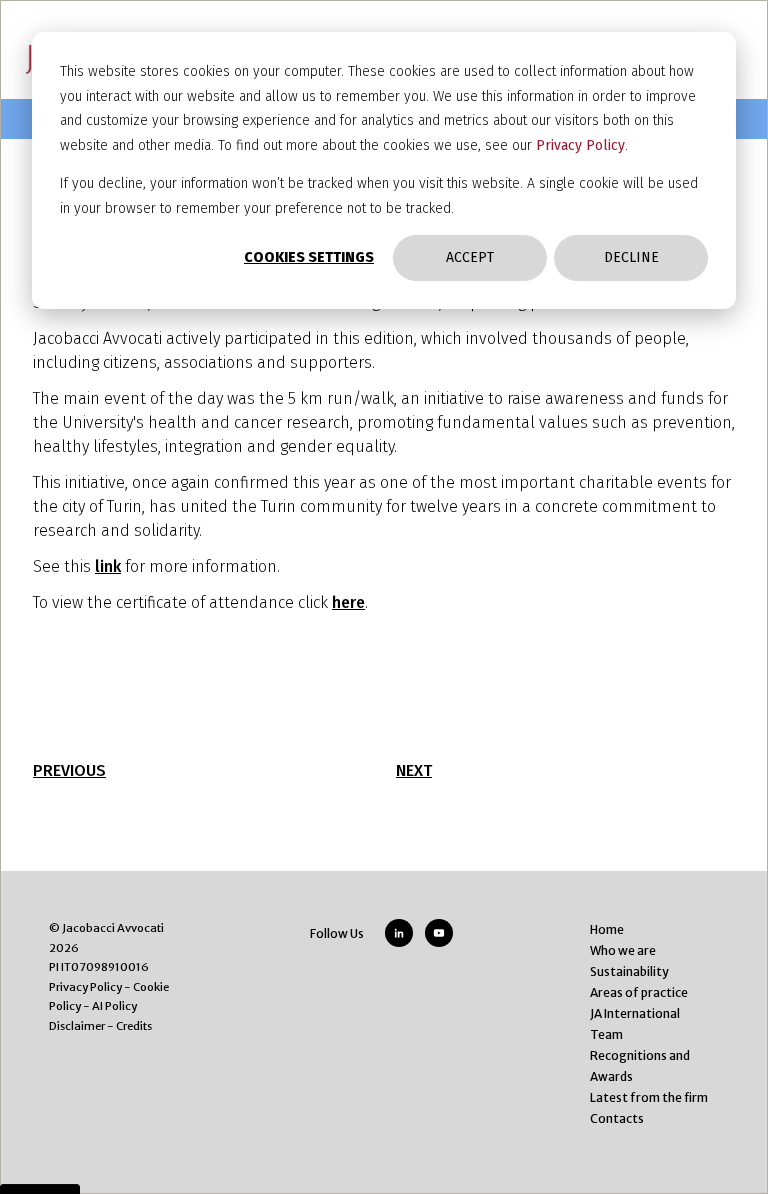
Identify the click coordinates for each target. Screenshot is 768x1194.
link (108, 566)
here (348, 602)
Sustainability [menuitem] (629, 971)
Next (414, 770)
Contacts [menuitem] (617, 1118)
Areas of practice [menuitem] (639, 992)
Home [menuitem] (607, 929)
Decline (631, 257)
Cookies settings (309, 257)
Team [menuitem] (606, 1034)
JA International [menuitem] (635, 1013)
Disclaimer (77, 1026)
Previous (69, 770)
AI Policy (114, 1006)
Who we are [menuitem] (623, 950)
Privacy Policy (580, 145)
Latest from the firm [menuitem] (649, 1097)
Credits (134, 1026)
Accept (470, 257)
